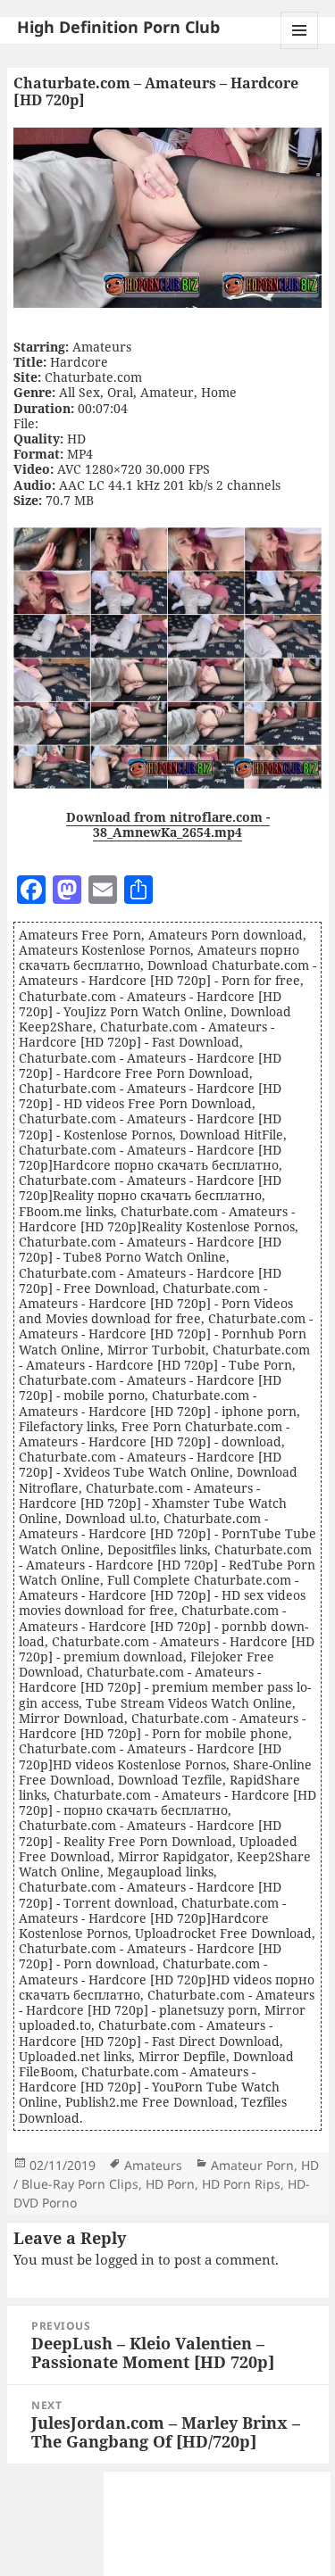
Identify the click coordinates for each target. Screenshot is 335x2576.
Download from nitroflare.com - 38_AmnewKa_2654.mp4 (168, 824)
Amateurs (153, 2165)
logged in (125, 2259)
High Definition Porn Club (118, 27)
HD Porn (170, 2184)
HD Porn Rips (241, 2184)
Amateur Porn (252, 2165)
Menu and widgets (300, 49)
